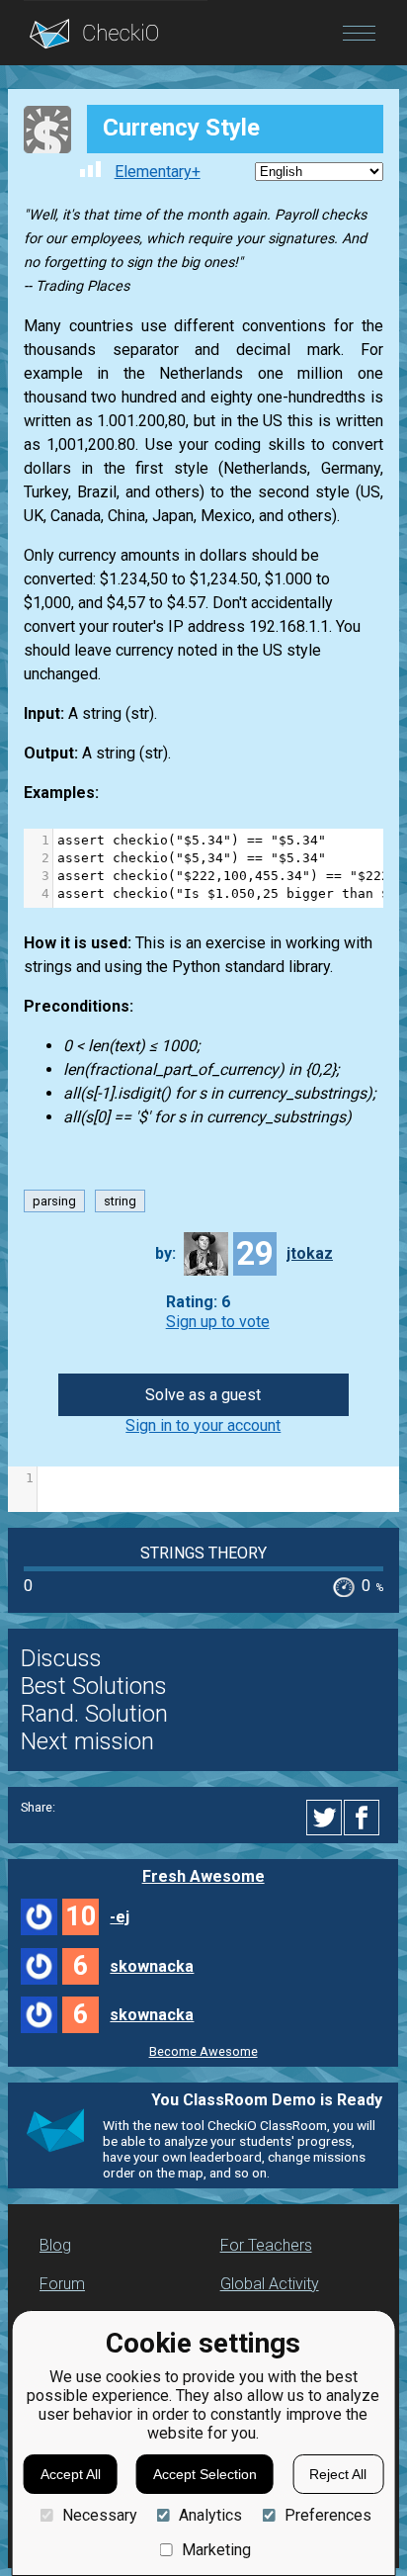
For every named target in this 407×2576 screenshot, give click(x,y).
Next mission (87, 1741)
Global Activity (270, 2284)
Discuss (61, 1658)
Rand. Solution (94, 1714)
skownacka (152, 1966)
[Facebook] (365, 1818)
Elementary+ (158, 172)
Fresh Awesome (203, 1876)
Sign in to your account (203, 1425)
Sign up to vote (218, 1322)
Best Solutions (94, 1686)
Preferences (327, 2515)
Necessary (99, 2515)
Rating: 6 (198, 1303)
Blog (55, 2245)
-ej (120, 1917)
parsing (54, 1201)
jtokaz (310, 1253)
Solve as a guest (203, 1395)
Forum (62, 2284)
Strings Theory (203, 1553)
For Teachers (266, 2245)
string (120, 1201)
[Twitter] (325, 1818)
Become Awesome (203, 2051)
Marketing (216, 2550)
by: (165, 1253)
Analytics (210, 2515)
